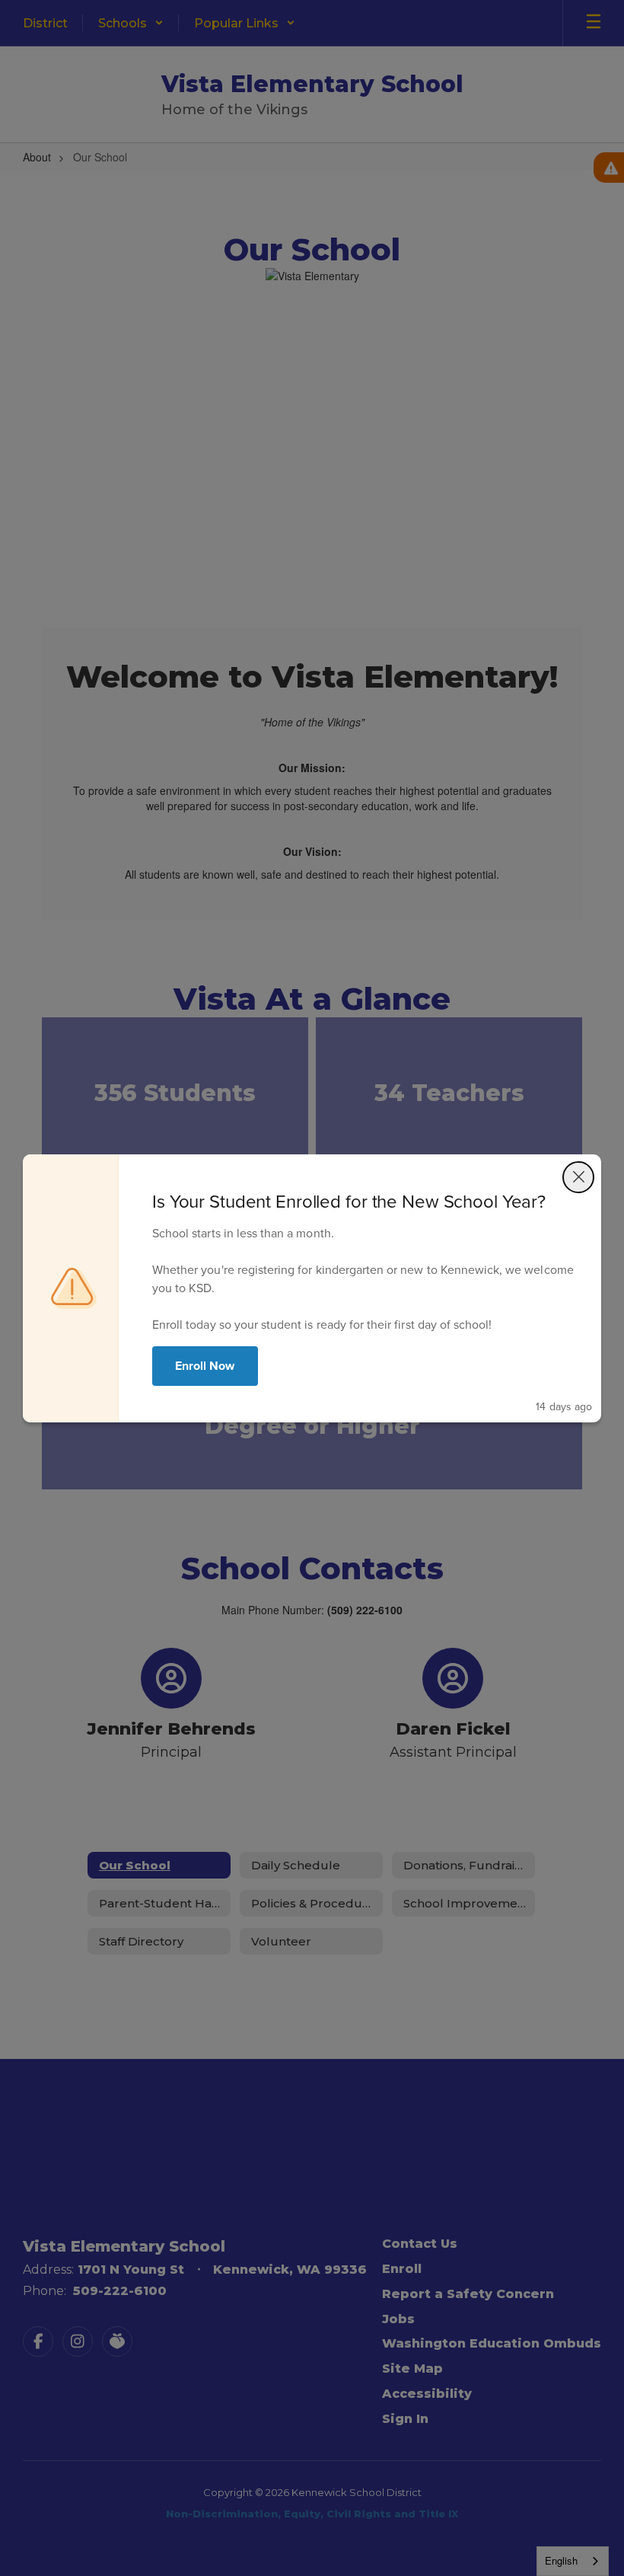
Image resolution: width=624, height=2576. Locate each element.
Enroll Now (205, 1366)
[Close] (578, 1177)
